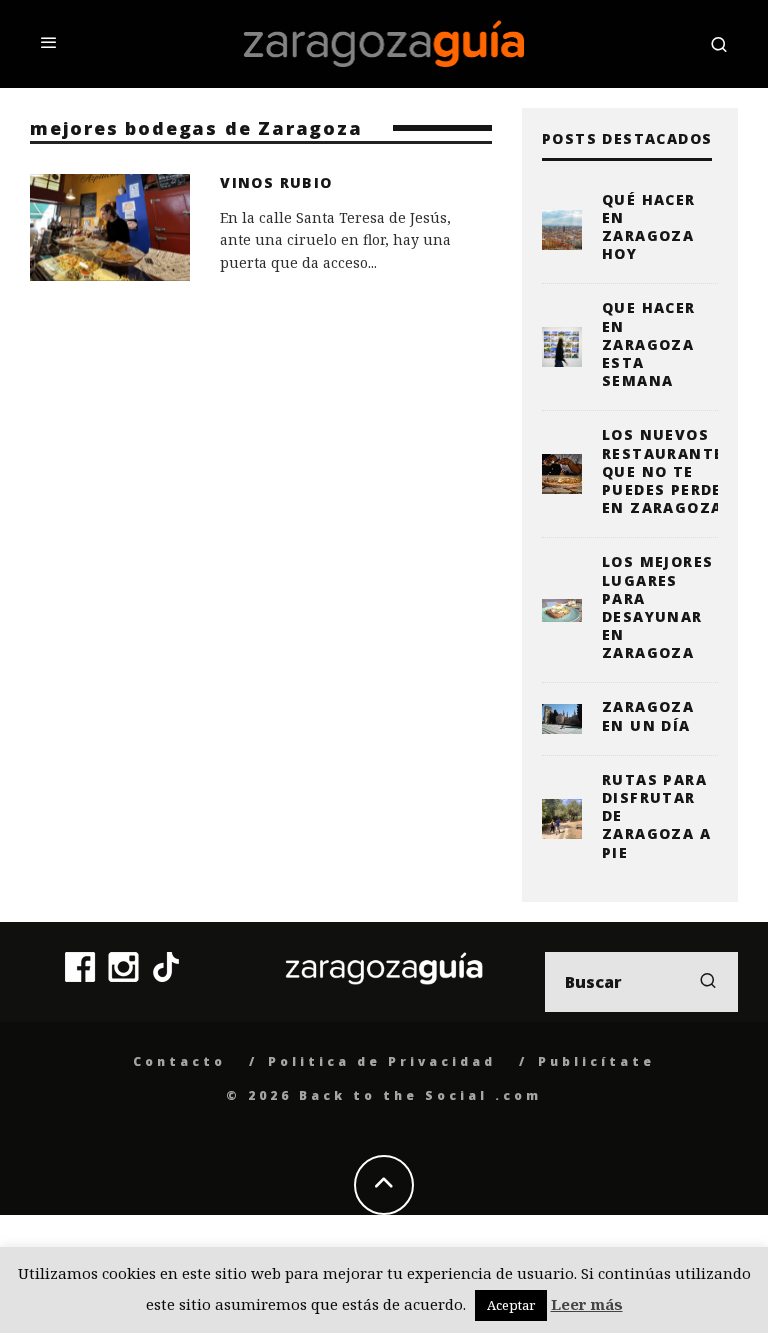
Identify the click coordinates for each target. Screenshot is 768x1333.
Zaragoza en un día (648, 715)
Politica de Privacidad (382, 1061)
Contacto (179, 1061)
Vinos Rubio (276, 182)
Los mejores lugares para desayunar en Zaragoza (657, 607)
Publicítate (596, 1061)
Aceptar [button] (511, 1305)
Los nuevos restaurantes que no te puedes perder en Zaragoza (668, 471)
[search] (708, 982)
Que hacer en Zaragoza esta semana (649, 344)
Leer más (587, 1304)
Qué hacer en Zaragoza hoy (649, 227)
